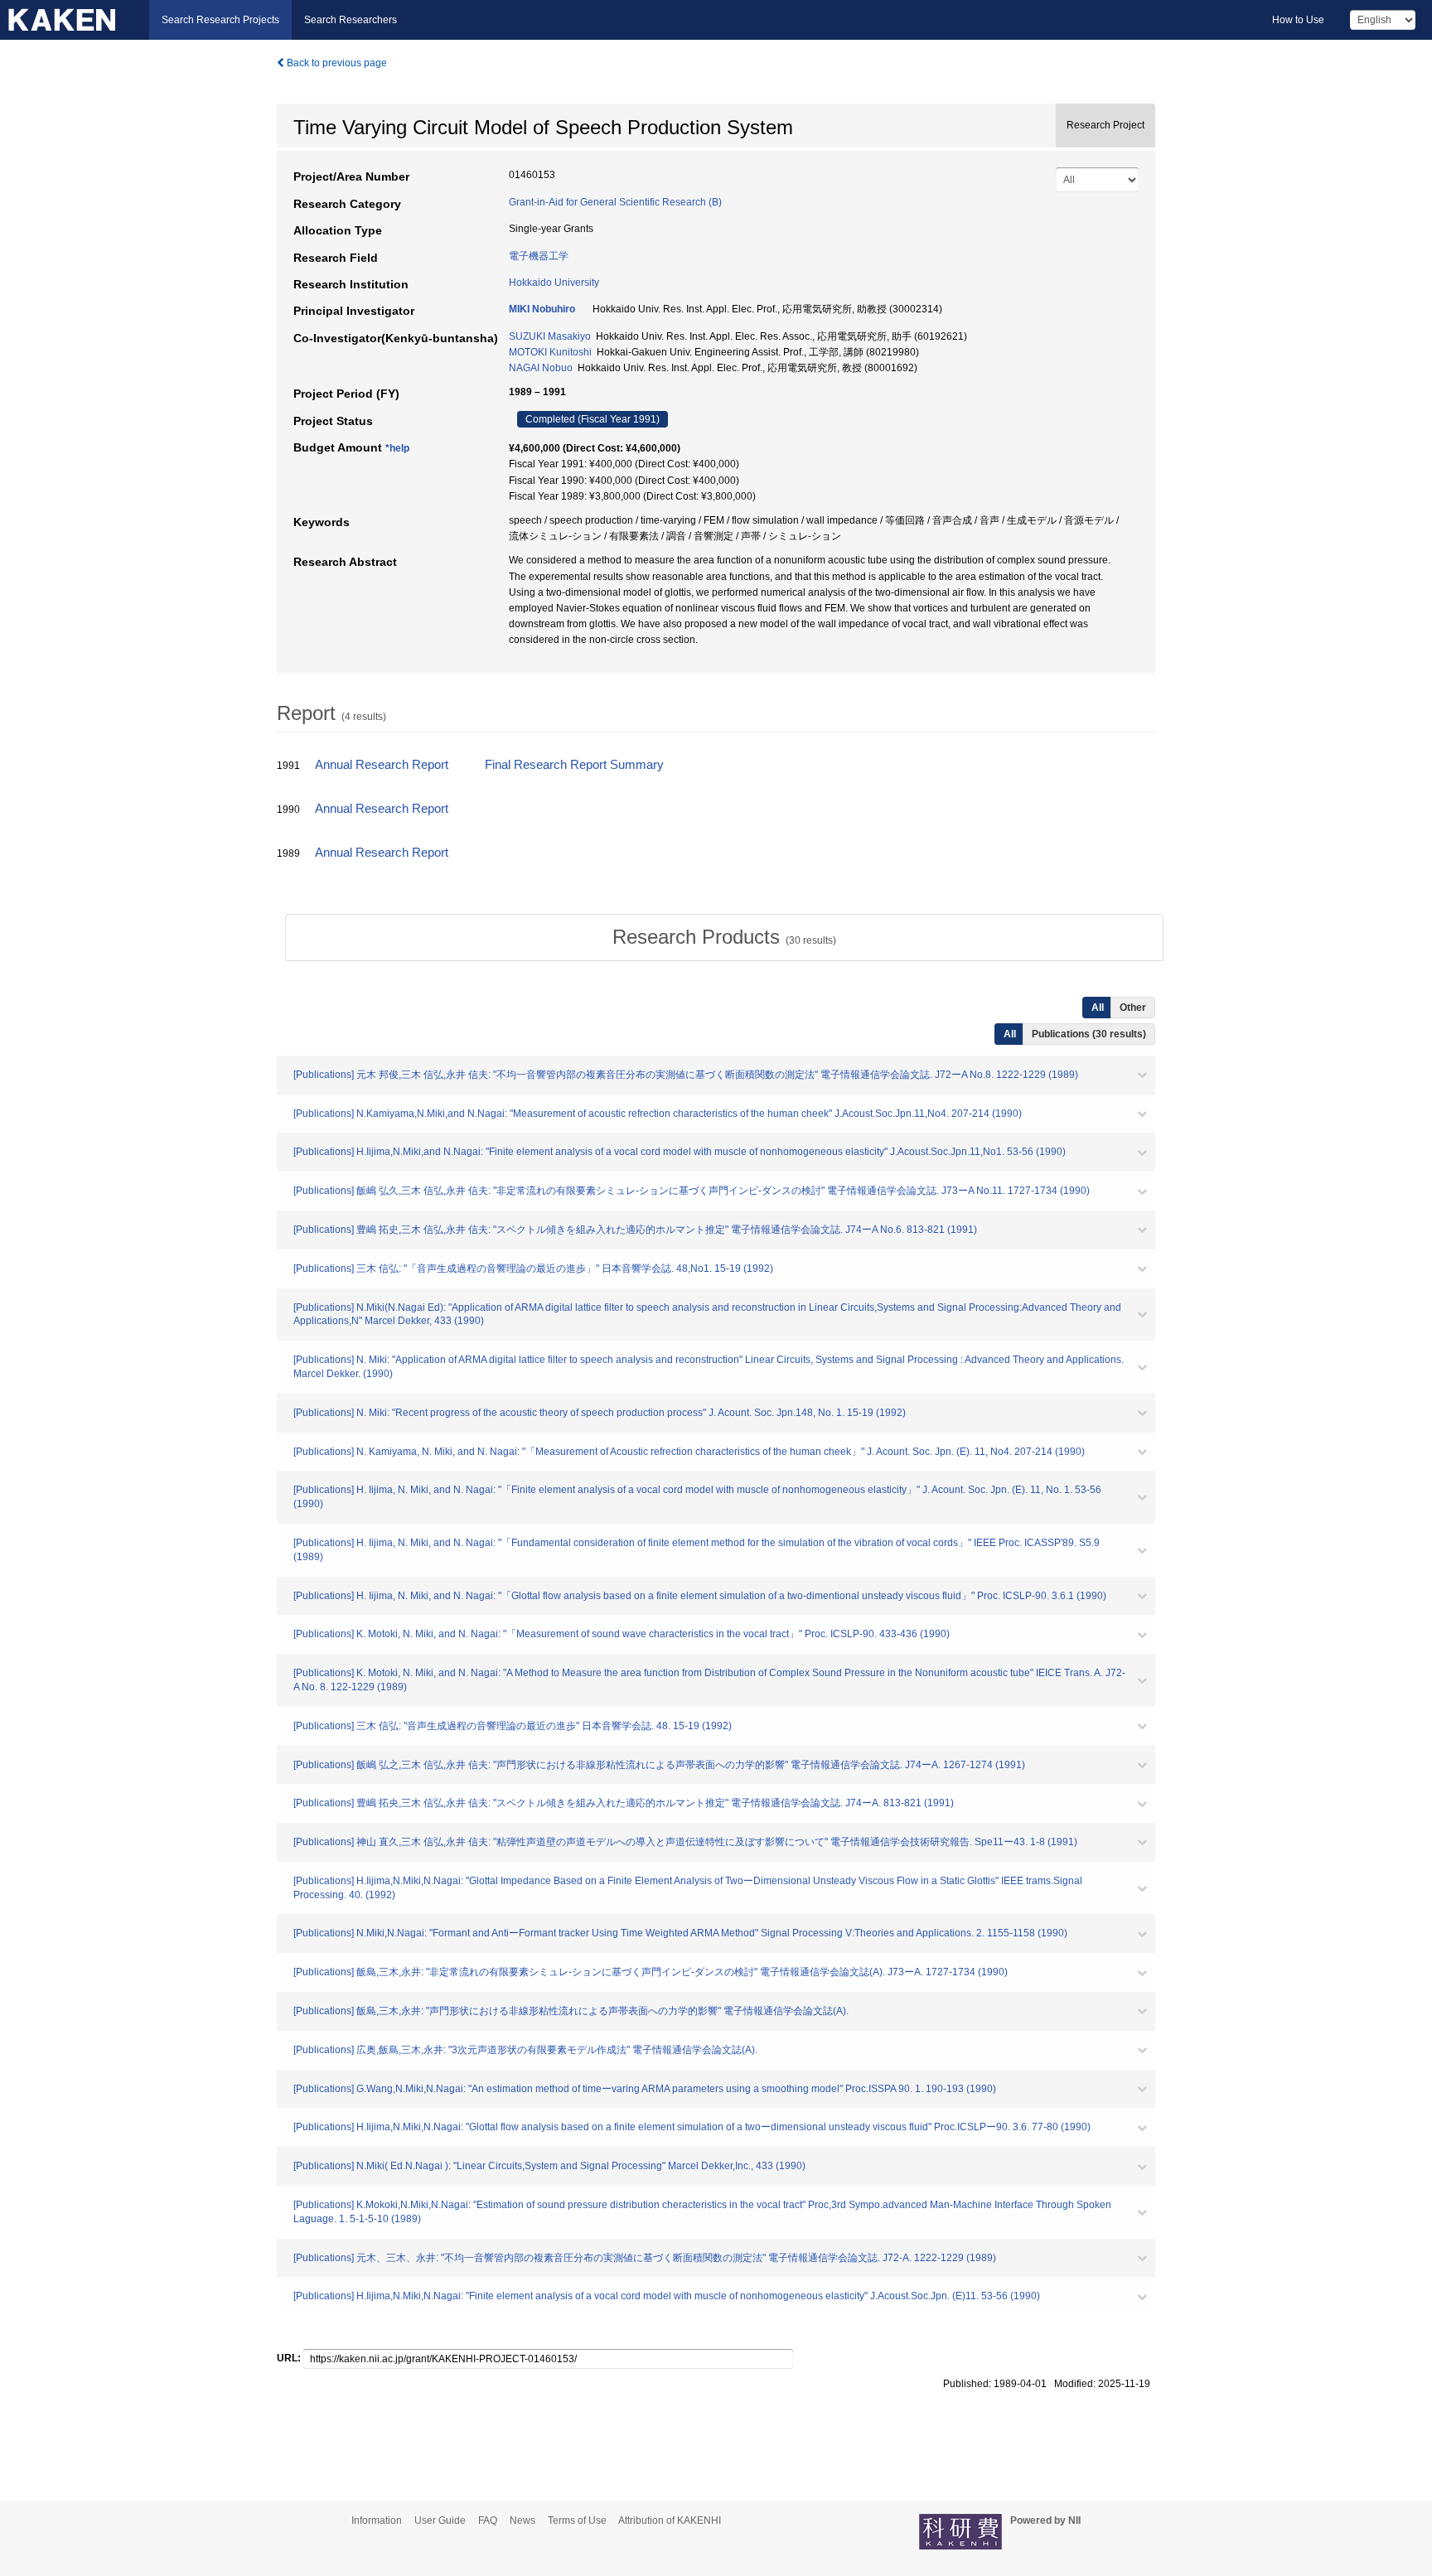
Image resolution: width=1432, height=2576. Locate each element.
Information (377, 2520)
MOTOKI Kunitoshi (550, 352)
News (522, 2520)
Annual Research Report (382, 765)
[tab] (724, 937)
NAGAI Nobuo (541, 368)
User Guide (440, 2520)
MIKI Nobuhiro (542, 309)
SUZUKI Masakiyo (550, 336)
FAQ (488, 2520)
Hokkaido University (554, 283)
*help (397, 448)
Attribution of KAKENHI (670, 2520)
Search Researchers (351, 20)
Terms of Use (577, 2520)
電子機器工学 (539, 256)
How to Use (1298, 20)
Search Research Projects (220, 20)
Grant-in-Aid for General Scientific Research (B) (615, 202)
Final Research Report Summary (574, 765)
